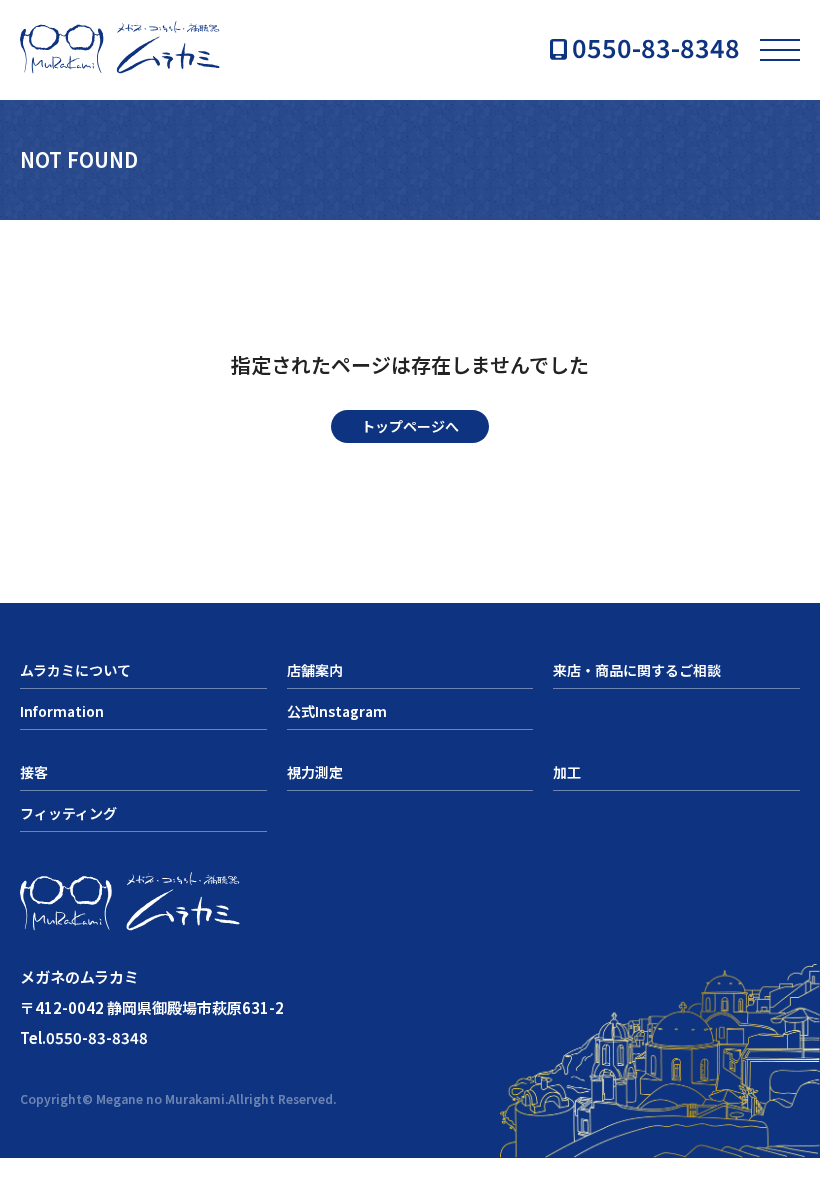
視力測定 (315, 772)
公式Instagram (337, 711)
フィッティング (68, 813)
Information (62, 711)
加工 (567, 772)
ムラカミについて (75, 670)
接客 (34, 772)
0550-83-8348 (656, 50)
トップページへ (410, 426)
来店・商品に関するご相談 (637, 670)
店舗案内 (315, 670)
